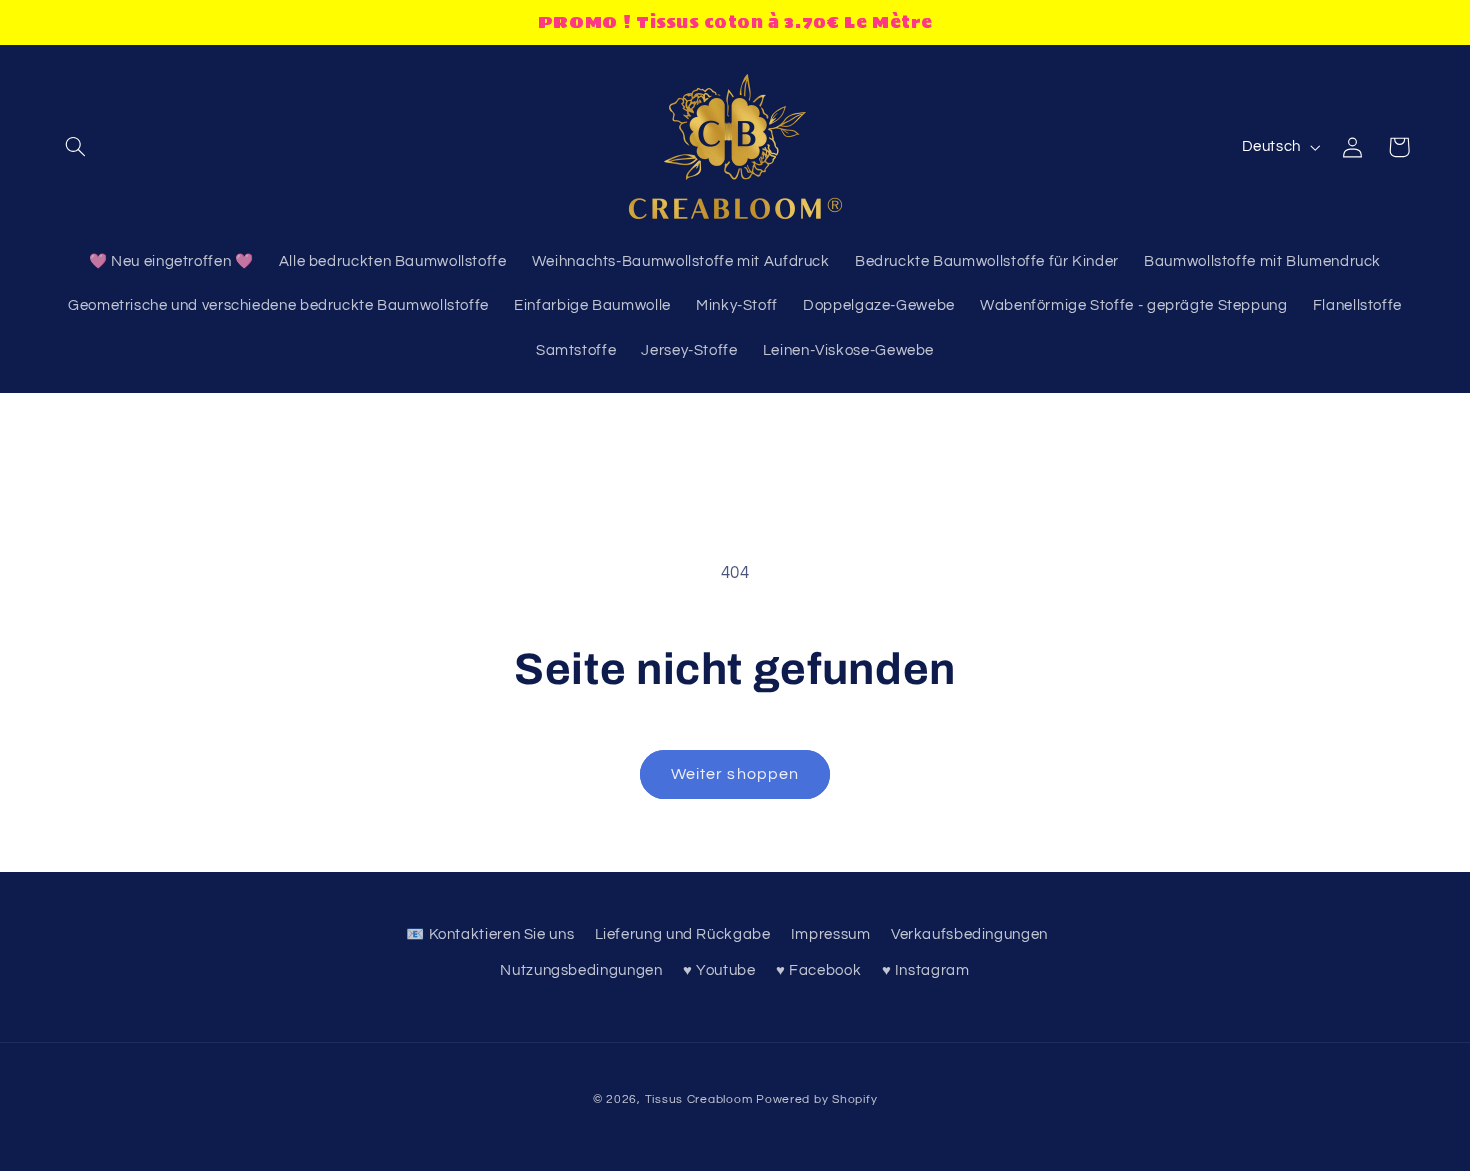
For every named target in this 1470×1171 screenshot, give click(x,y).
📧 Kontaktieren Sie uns (490, 934)
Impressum (831, 934)
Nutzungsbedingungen (581, 970)
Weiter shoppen (735, 774)
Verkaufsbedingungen (969, 934)
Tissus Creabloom (701, 1099)
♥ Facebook (818, 970)
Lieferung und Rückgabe (683, 934)
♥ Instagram (926, 970)
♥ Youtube (719, 970)
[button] (76, 147)
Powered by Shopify (816, 1099)
